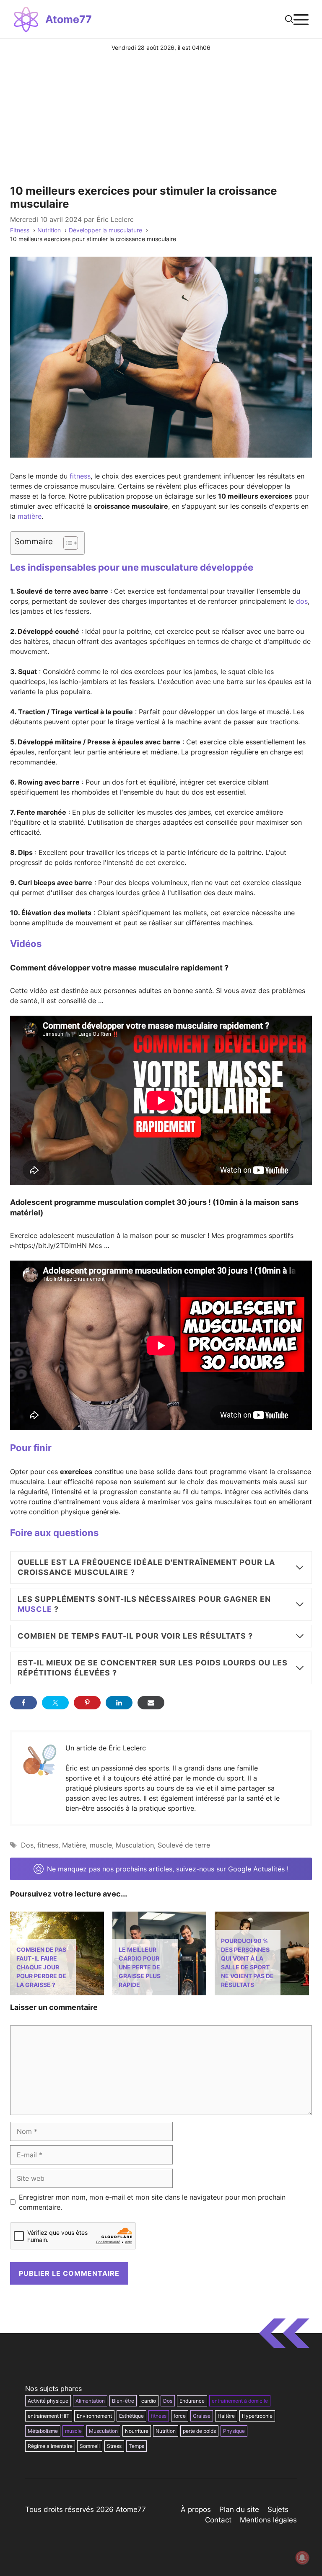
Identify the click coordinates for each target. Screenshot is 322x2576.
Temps (136, 2446)
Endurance (192, 2401)
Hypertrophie (257, 2416)
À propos (196, 2509)
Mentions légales (268, 2520)
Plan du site (239, 2509)
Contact (218, 2520)
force (180, 2416)
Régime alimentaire (50, 2446)
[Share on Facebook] (23, 1703)
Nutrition (166, 2431)
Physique (234, 2431)
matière (30, 516)
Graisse (202, 2416)
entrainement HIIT (49, 2416)
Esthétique (131, 2416)
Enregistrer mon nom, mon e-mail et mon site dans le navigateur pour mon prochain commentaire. (152, 2202)
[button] (289, 19)
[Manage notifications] (302, 2558)
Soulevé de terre (184, 1845)
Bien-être (123, 2401)
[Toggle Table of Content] (66, 543)
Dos (27, 1845)
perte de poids (199, 2431)
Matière (74, 1845)
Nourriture (137, 2431)
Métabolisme (43, 2431)
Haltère (226, 2416)
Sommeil (90, 2446)
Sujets (278, 2509)
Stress (114, 2446)
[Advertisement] (161, 115)
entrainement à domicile (240, 2401)
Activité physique (48, 2401)
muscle (35, 1609)
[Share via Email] (151, 1703)
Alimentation (90, 2401)
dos (302, 601)
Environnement (94, 2416)
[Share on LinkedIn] (119, 1703)
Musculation (135, 1845)
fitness (80, 476)
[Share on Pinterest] (87, 1703)
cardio (149, 2401)
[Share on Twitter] (55, 1703)
